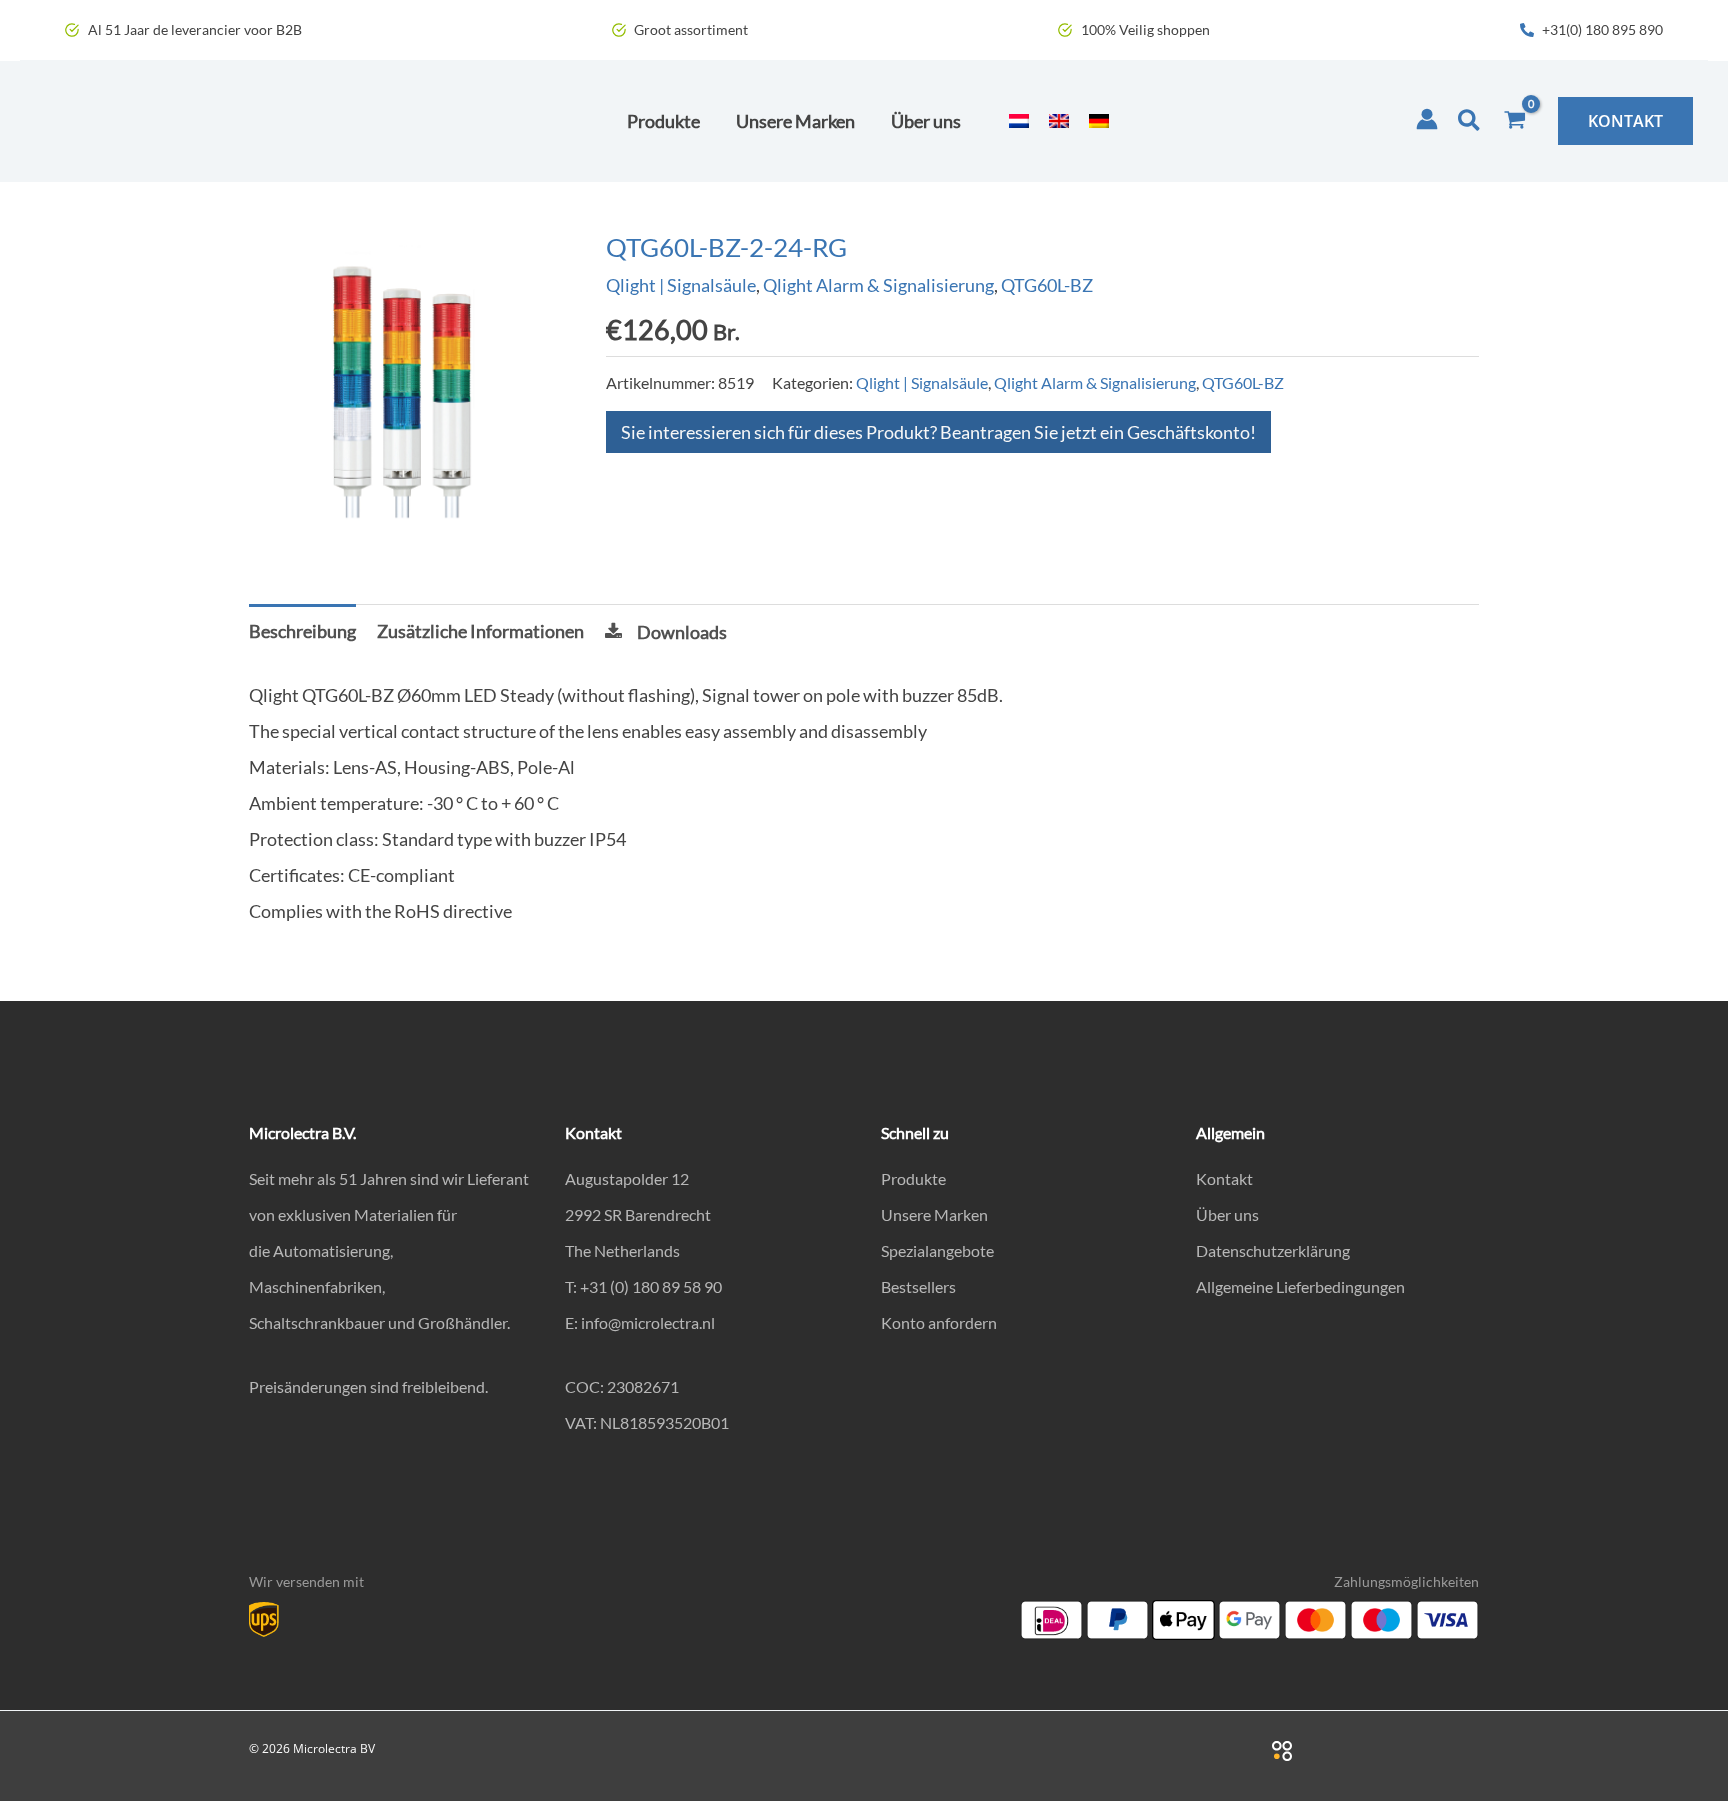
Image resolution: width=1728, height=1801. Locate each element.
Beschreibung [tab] (302, 631)
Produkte (913, 1178)
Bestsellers (918, 1286)
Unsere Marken (934, 1214)
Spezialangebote (937, 1250)
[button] (1470, 121)
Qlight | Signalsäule (681, 285)
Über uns (1227, 1214)
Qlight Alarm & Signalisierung (878, 285)
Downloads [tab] (682, 632)
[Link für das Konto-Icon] (1427, 119)
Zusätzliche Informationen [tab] (480, 631)
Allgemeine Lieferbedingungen (1300, 1286)
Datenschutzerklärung (1273, 1250)
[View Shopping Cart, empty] (1515, 121)
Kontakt (1224, 1178)
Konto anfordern (939, 1322)
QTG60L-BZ (1047, 285)
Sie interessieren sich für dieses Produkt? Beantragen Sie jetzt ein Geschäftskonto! (938, 432)
